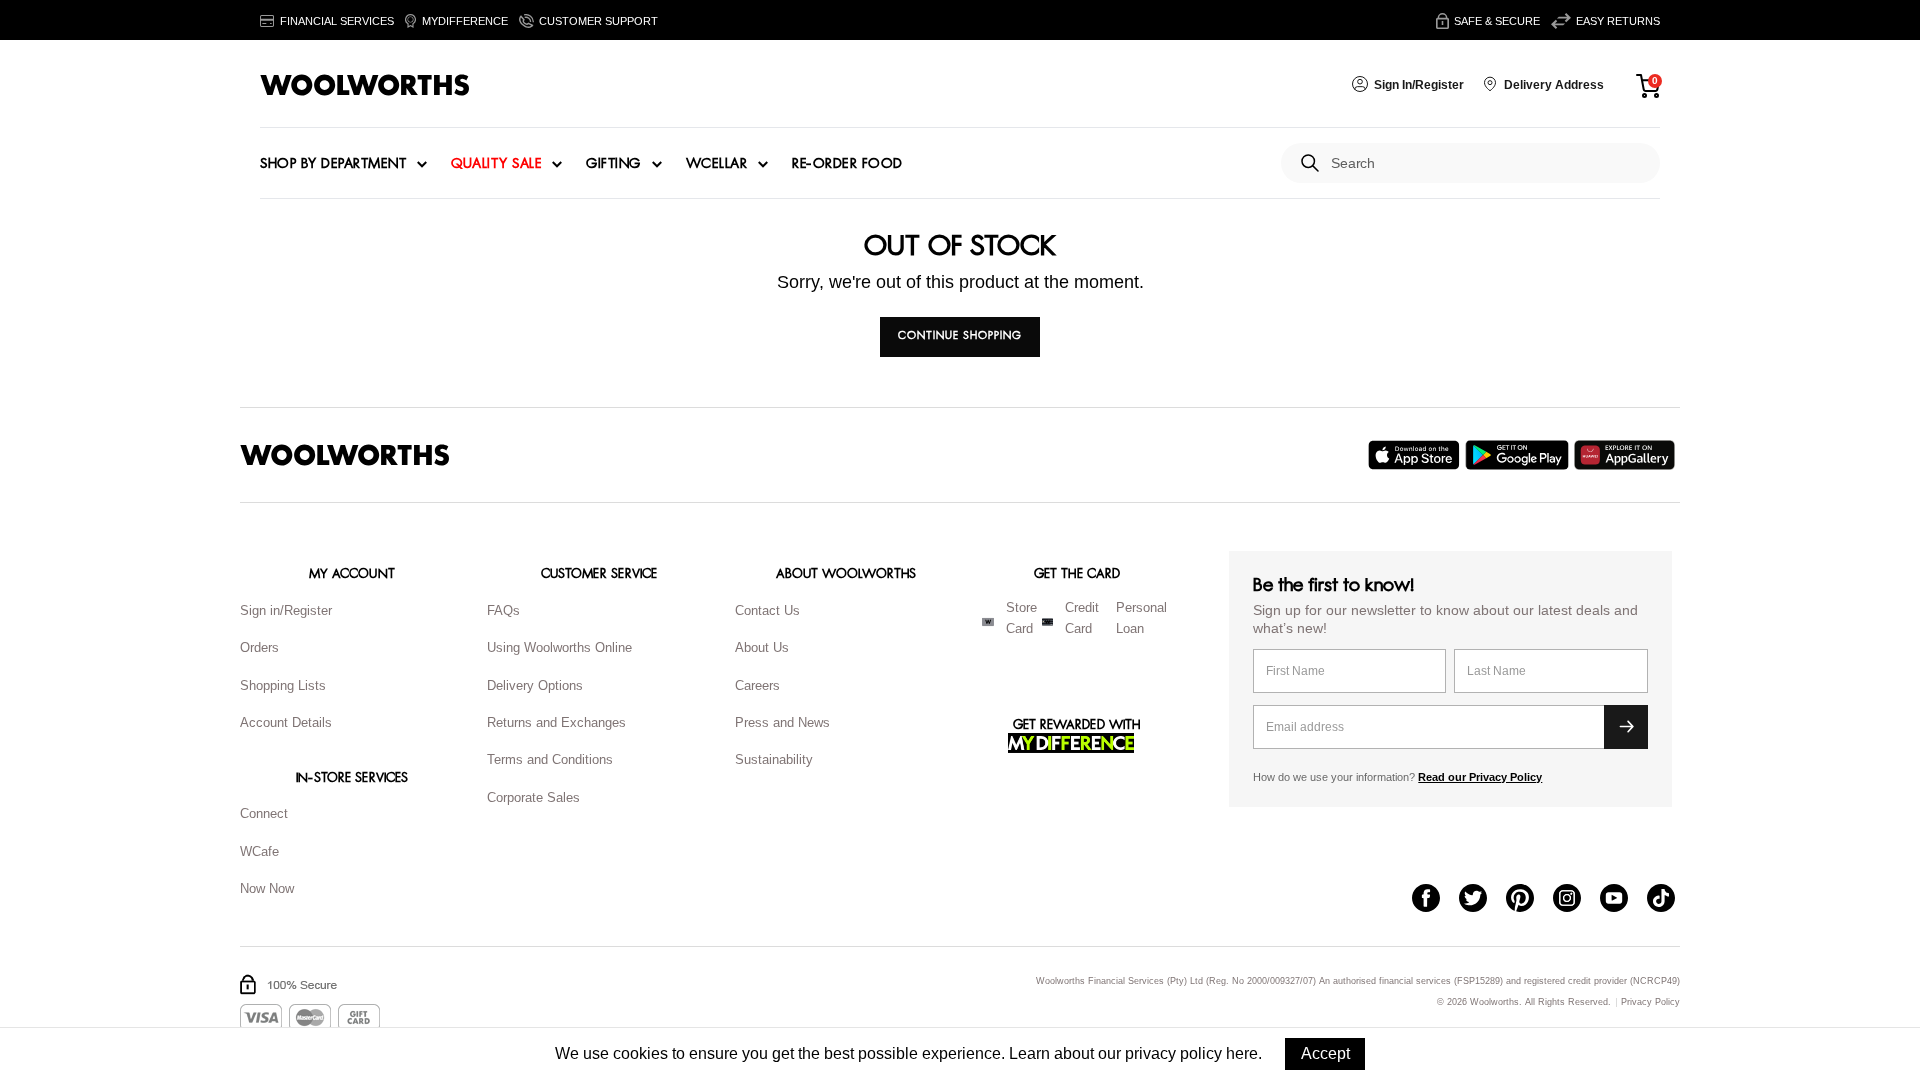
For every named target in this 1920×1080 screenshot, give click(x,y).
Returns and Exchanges (556, 722)
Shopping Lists (283, 685)
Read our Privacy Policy (1480, 777)
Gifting (613, 164)
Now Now (267, 888)
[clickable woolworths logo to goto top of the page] (345, 455)
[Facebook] (1435, 900)
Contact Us (767, 610)
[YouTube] (1623, 900)
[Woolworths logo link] (365, 85)
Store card (1021, 618)
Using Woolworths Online (559, 647)
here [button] (1242, 1053)
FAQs (503, 610)
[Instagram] (1576, 900)
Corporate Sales (533, 797)
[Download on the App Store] (1416, 455)
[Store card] (988, 622)
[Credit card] (1047, 622)
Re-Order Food (847, 164)
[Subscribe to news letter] (1626, 727)
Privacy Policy (1650, 1002)
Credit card (1082, 618)
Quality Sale (496, 164)
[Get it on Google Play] (1519, 455)
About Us (762, 647)
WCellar (717, 164)
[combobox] (1487, 163)
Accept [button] (1325, 1053)
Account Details (286, 722)
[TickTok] (1670, 900)
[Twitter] (1482, 900)
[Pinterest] (1529, 900)
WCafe (259, 851)
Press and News (782, 722)
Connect (264, 813)
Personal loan (1141, 618)
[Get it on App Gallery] (1627, 455)
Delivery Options (535, 685)
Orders (259, 647)
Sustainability (774, 759)
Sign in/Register (286, 610)
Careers (757, 685)
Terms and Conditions (550, 759)
